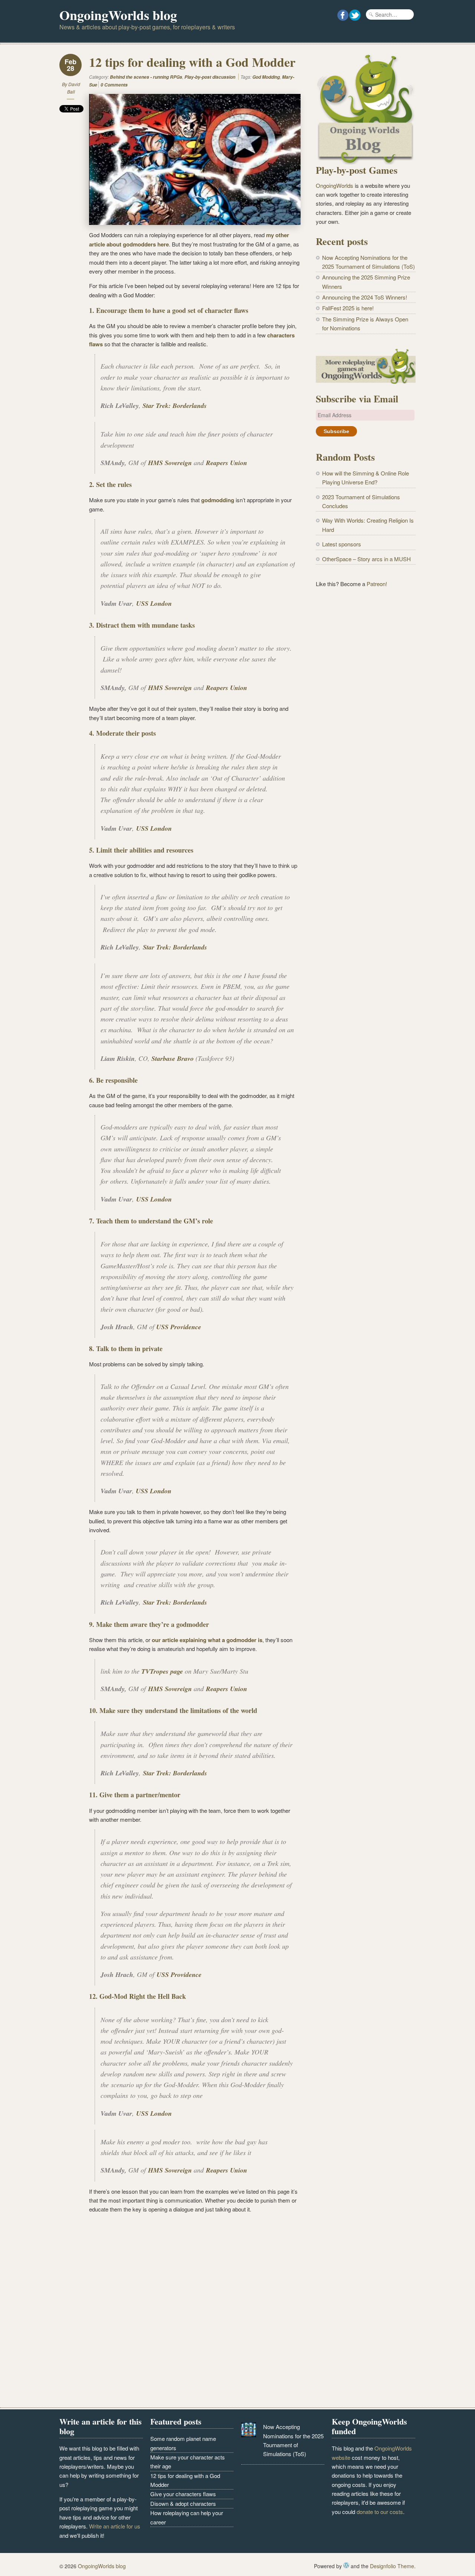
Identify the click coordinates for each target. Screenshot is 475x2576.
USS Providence (179, 1327)
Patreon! (377, 584)
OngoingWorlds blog (118, 15)
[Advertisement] (366, 716)
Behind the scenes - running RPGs (146, 77)
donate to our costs (380, 2512)
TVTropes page (162, 1671)
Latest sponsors (342, 544)
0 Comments (114, 85)
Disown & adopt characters (183, 2503)
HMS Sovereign (170, 463)
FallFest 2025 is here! (348, 308)
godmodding (218, 500)
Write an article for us (115, 2526)
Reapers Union (227, 463)
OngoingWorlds (335, 185)
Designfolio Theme (392, 2566)
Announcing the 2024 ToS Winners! (365, 297)
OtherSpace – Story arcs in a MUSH (366, 559)
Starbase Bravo (173, 1058)
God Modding (266, 77)
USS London (154, 603)
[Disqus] (180, 2312)
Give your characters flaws (183, 2494)
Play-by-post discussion (210, 77)
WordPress (346, 2565)
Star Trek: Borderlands (175, 406)
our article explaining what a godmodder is (207, 1640)
